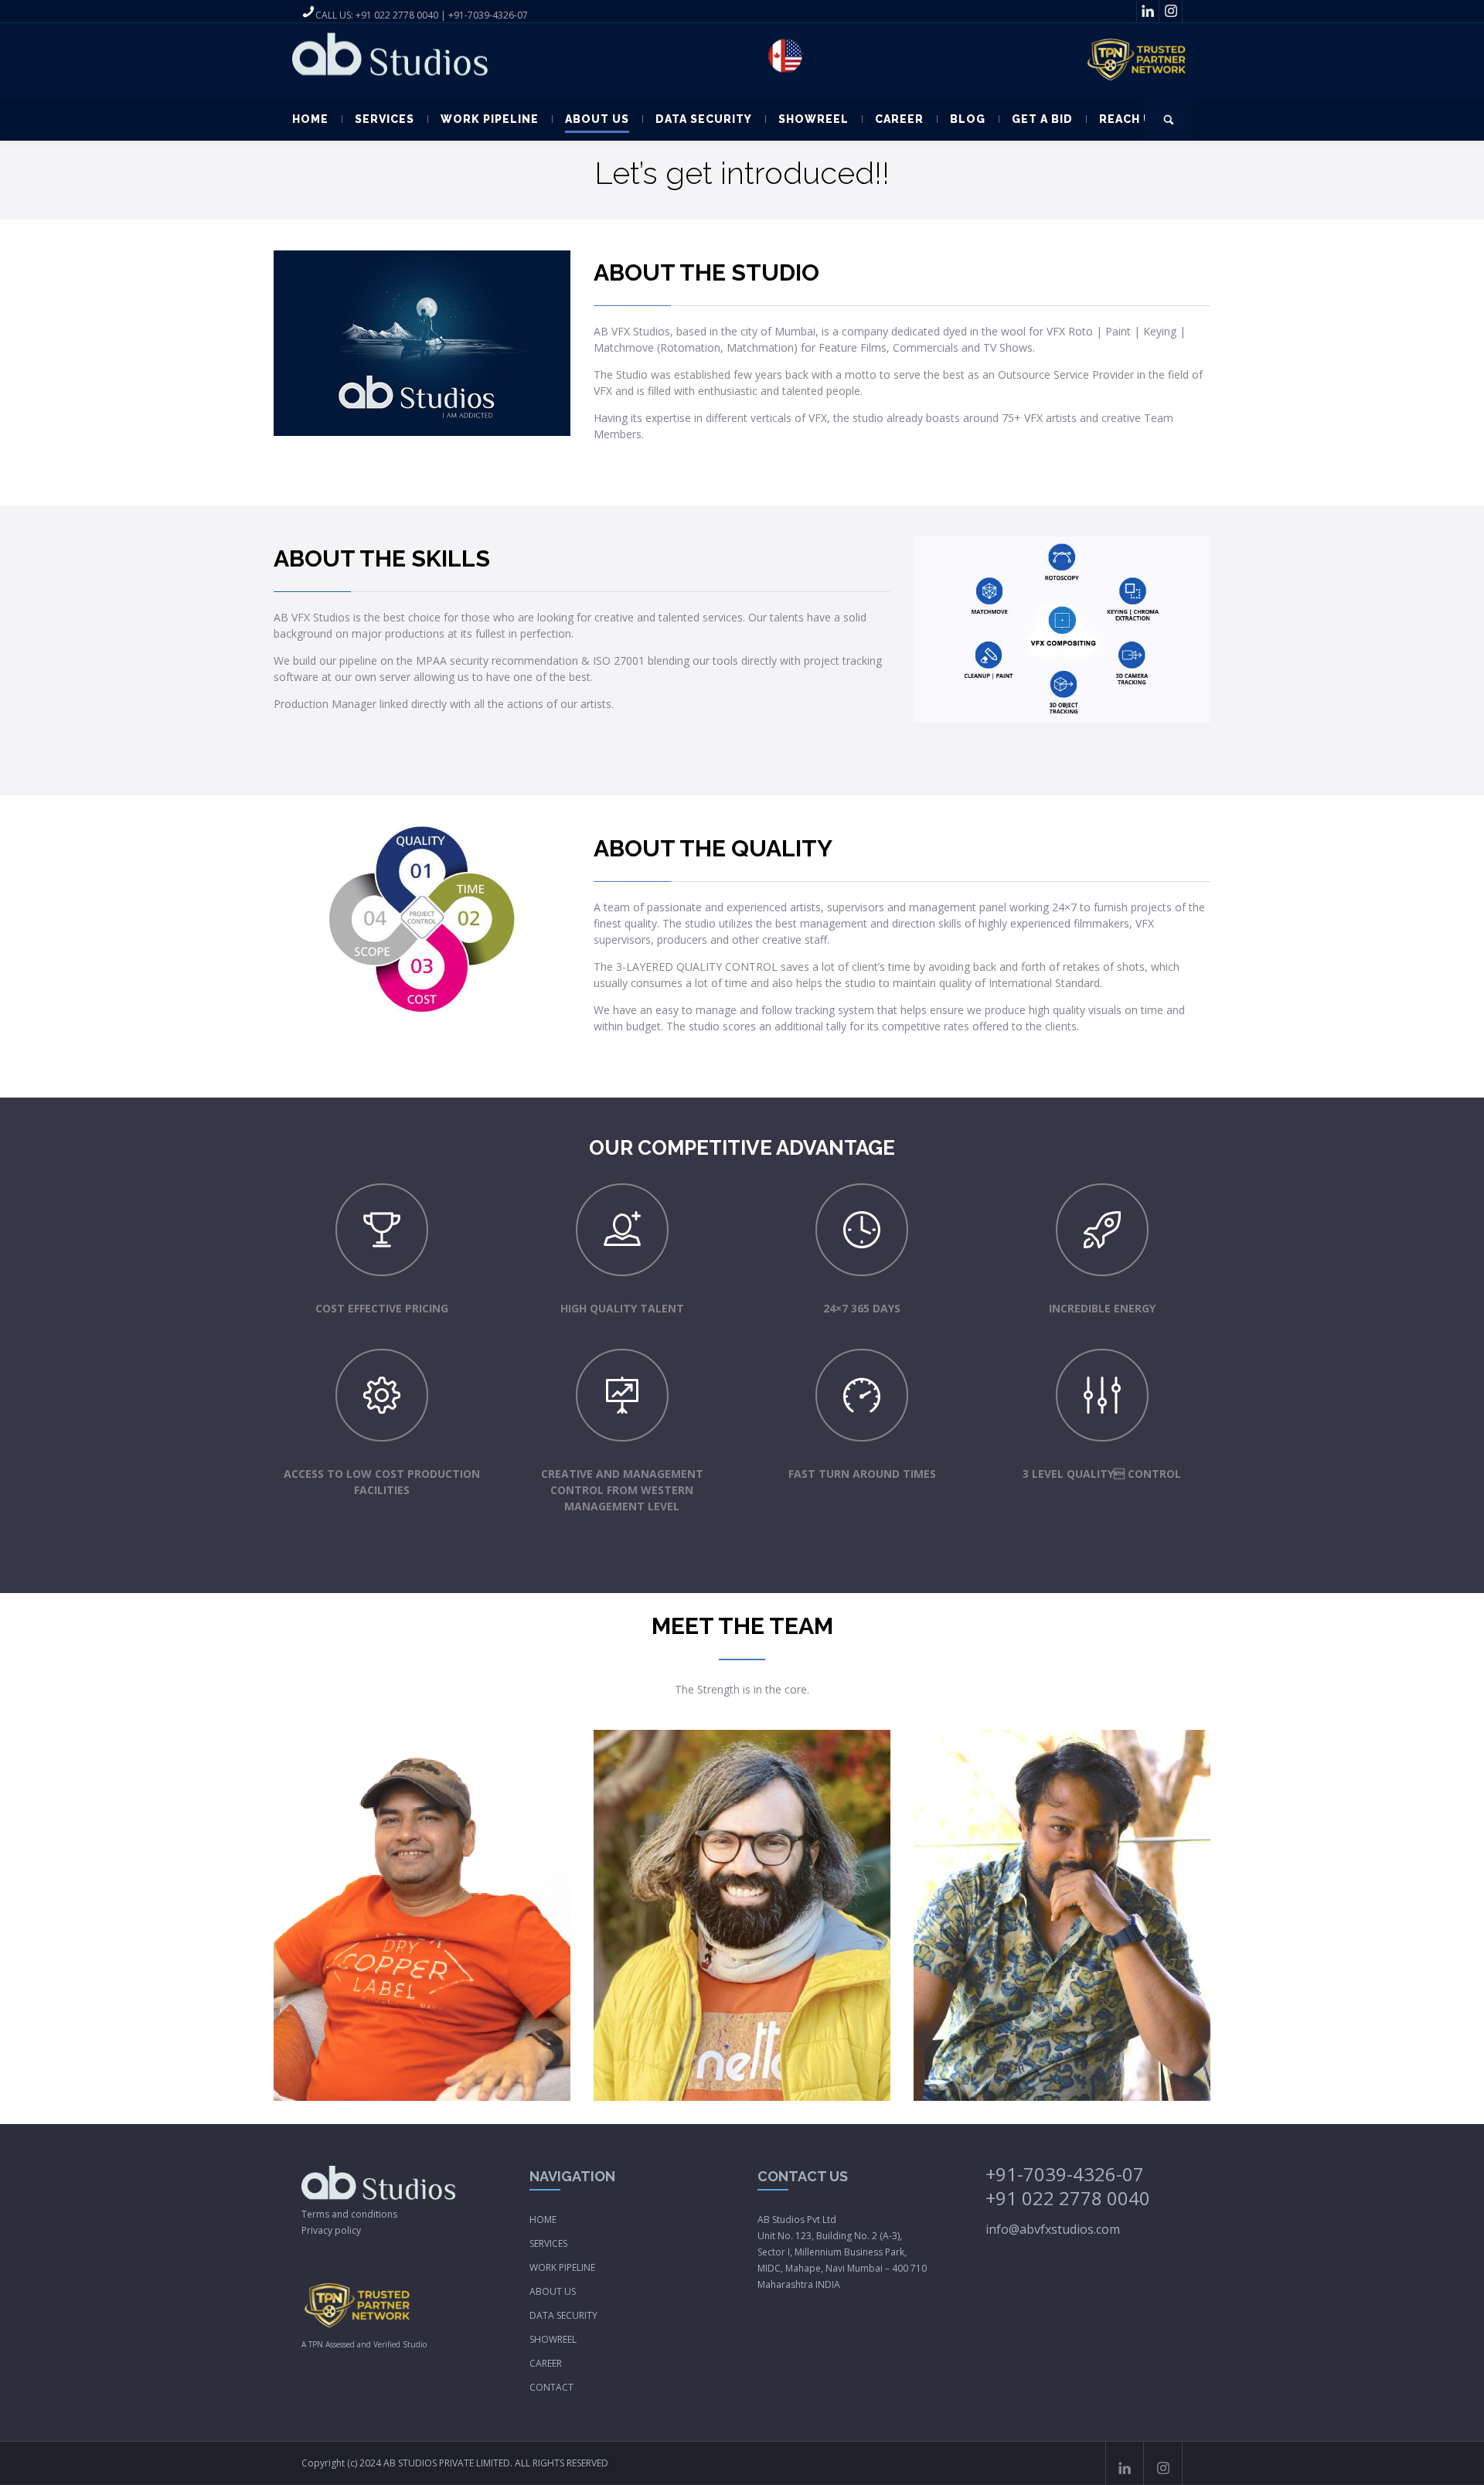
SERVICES (385, 119)
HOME (310, 119)
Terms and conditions (349, 2214)
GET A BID (1042, 119)
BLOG (968, 119)
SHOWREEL (813, 119)
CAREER (899, 119)
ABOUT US (597, 119)
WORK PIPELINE (490, 119)
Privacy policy (331, 2230)
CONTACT (551, 2387)
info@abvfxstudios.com (1053, 2229)
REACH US (1130, 119)
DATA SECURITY (704, 119)
